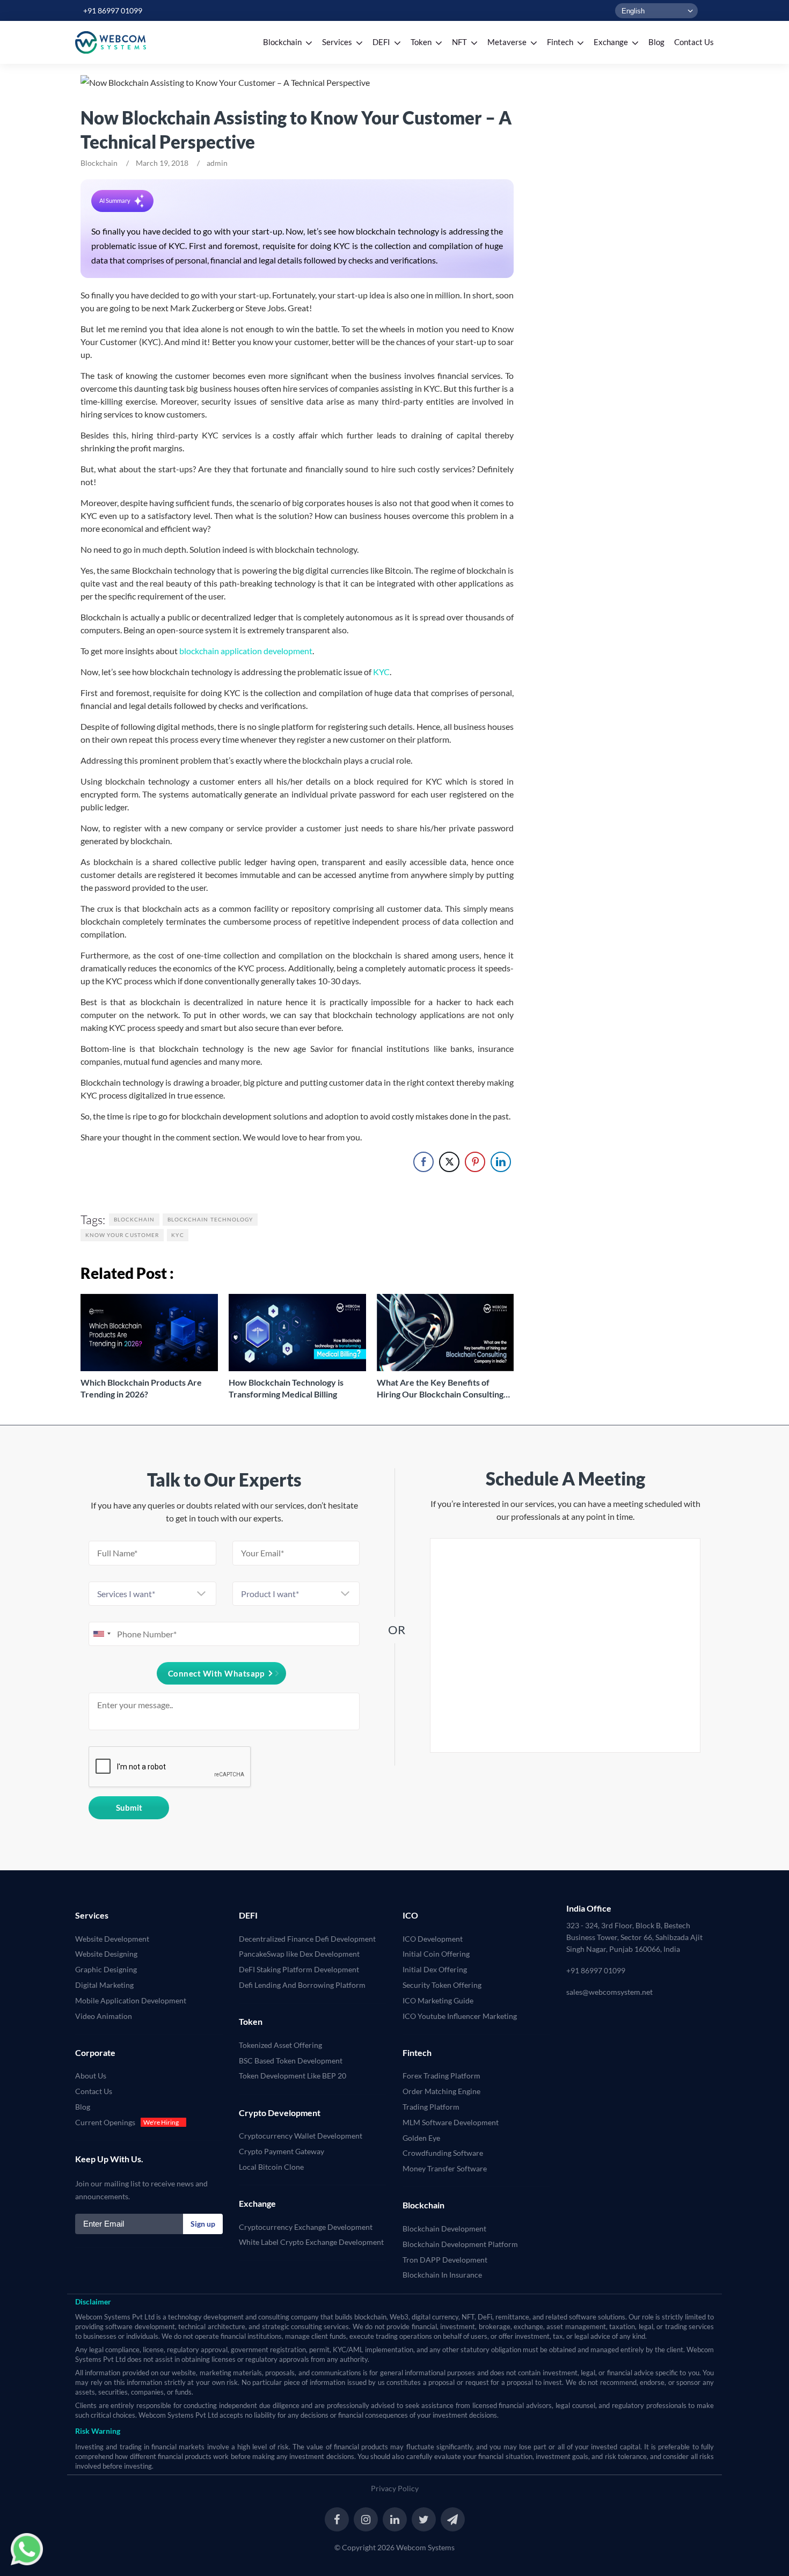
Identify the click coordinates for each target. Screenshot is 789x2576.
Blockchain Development (444, 2229)
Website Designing (106, 1954)
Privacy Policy (395, 2488)
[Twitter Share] (449, 1162)
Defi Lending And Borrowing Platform (302, 1985)
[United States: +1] (101, 1634)
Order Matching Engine (441, 2091)
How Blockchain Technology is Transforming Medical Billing (286, 1388)
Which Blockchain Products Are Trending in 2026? (141, 1388)
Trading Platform (431, 2107)
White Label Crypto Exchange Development (311, 2242)
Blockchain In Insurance (442, 2275)
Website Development (112, 1939)
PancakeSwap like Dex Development (299, 1954)
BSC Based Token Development (291, 2061)
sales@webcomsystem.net (609, 1992)
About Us (91, 2076)
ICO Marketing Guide (438, 2000)
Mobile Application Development (131, 2000)
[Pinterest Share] (475, 1162)
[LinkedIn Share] (501, 1162)
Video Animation (104, 2016)
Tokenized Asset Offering (280, 2045)
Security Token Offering (442, 1985)
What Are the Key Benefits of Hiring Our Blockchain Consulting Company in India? (440, 1389)
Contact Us (94, 2091)
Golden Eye (421, 2138)
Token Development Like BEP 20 (293, 2076)
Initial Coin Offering (436, 1954)
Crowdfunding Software (443, 2153)
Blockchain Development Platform (460, 2244)
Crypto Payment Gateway (282, 2151)
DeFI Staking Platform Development (299, 1969)
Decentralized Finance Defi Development (307, 1939)
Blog (83, 2107)
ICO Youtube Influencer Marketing (460, 2016)
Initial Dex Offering (435, 1969)
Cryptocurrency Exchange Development (306, 2227)
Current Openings (105, 2122)
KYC (381, 672)
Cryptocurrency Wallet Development (301, 2136)
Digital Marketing (104, 1985)
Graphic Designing (106, 1969)
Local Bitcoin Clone (271, 2167)
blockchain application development (246, 651)
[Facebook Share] (423, 1162)
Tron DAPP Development (445, 2260)
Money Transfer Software (445, 2168)
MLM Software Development (451, 2122)
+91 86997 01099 (113, 10)
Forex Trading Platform (441, 2076)
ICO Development (433, 1939)
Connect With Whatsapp (216, 1673)
